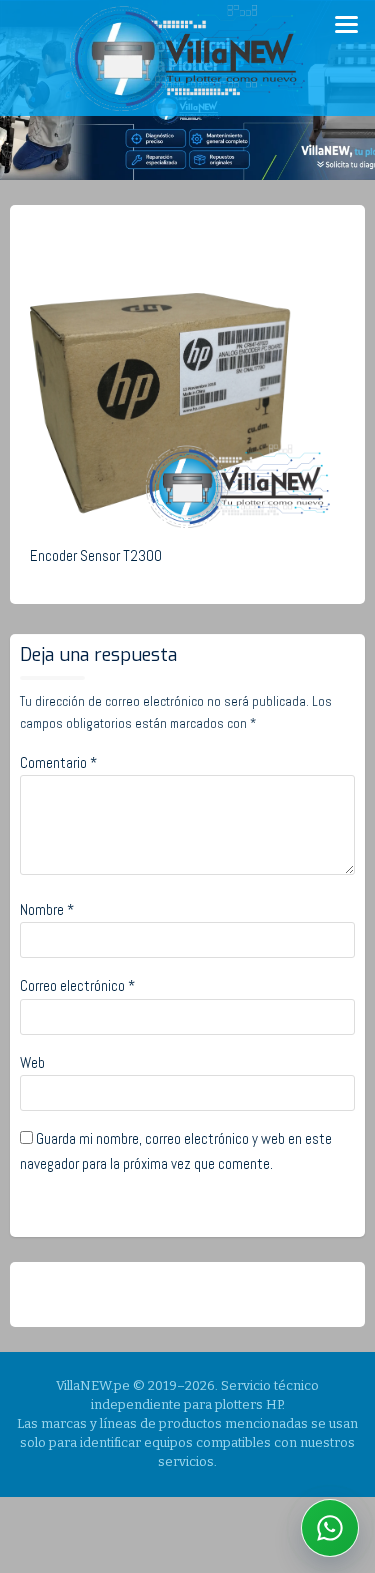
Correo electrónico (77, 985)
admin (189, 237)
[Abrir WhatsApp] (330, 1528)
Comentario (58, 762)
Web (32, 1062)
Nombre (47, 909)
